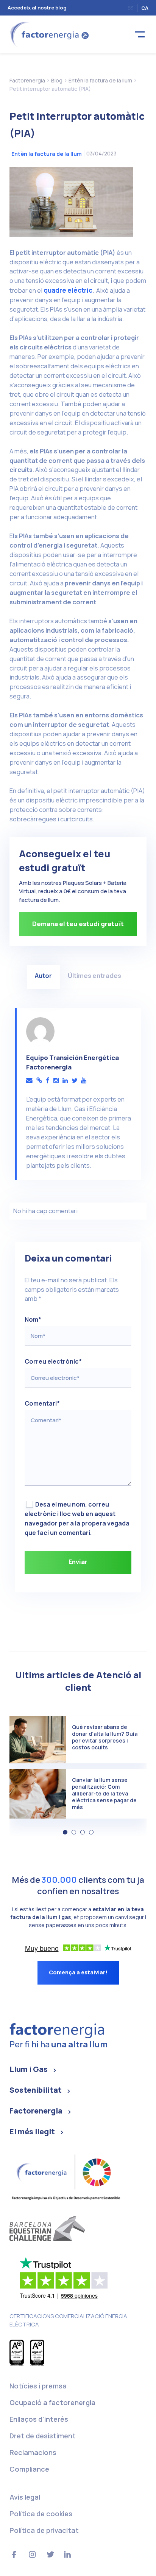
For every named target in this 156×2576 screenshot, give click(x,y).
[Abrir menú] (140, 35)
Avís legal (25, 2497)
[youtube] (84, 1081)
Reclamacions (33, 2452)
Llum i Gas (29, 2069)
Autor (43, 975)
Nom (33, 1319)
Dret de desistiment (43, 2436)
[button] (65, 1832)
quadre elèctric (68, 290)
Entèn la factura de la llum (47, 154)
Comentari (42, 1403)
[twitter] (74, 1081)
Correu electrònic (53, 1361)
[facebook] (48, 1081)
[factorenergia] (48, 34)
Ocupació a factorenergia (52, 2402)
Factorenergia (36, 2111)
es (130, 8)
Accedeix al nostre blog (37, 8)
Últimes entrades (94, 975)
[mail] (29, 1081)
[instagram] (56, 1081)
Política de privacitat (44, 2530)
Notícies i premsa (38, 2386)
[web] (39, 1081)
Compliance (29, 2469)
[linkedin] (65, 1081)
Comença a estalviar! (78, 1972)
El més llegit (32, 2131)
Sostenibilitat (36, 2090)
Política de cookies (41, 2514)
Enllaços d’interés (39, 2419)
